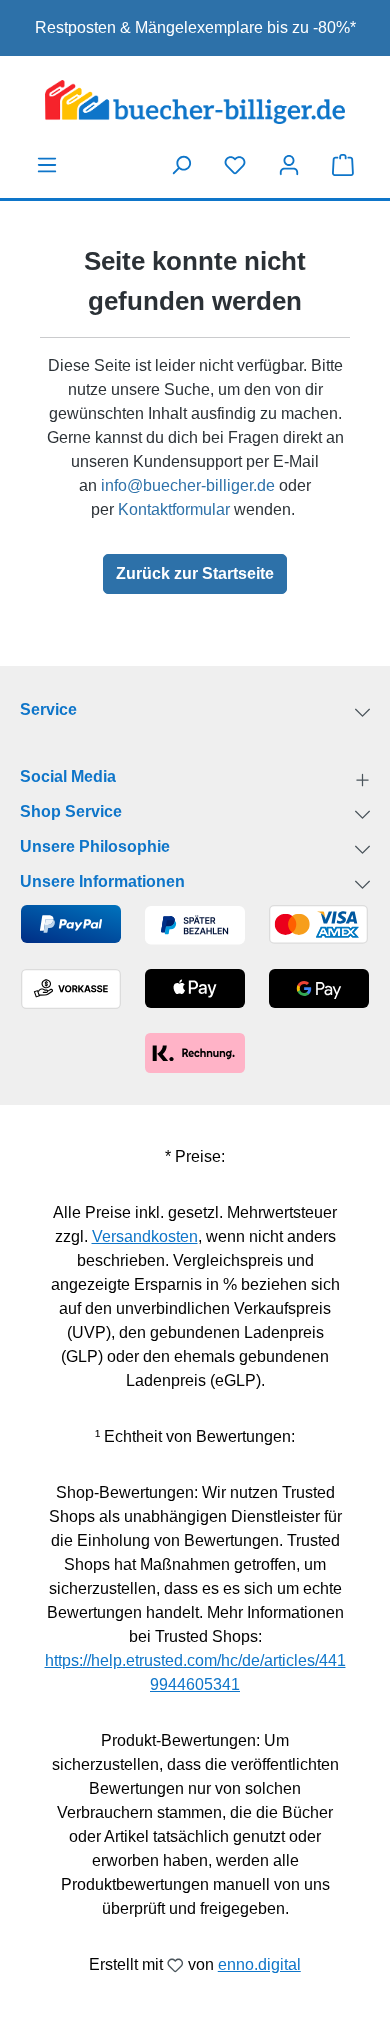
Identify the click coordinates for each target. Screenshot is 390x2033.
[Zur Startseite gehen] (195, 102)
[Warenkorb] (343, 164)
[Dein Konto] (289, 165)
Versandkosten (145, 1236)
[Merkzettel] (235, 165)
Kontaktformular (174, 509)
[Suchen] (181, 165)
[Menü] (47, 165)
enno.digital (259, 1964)
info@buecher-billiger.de (188, 485)
